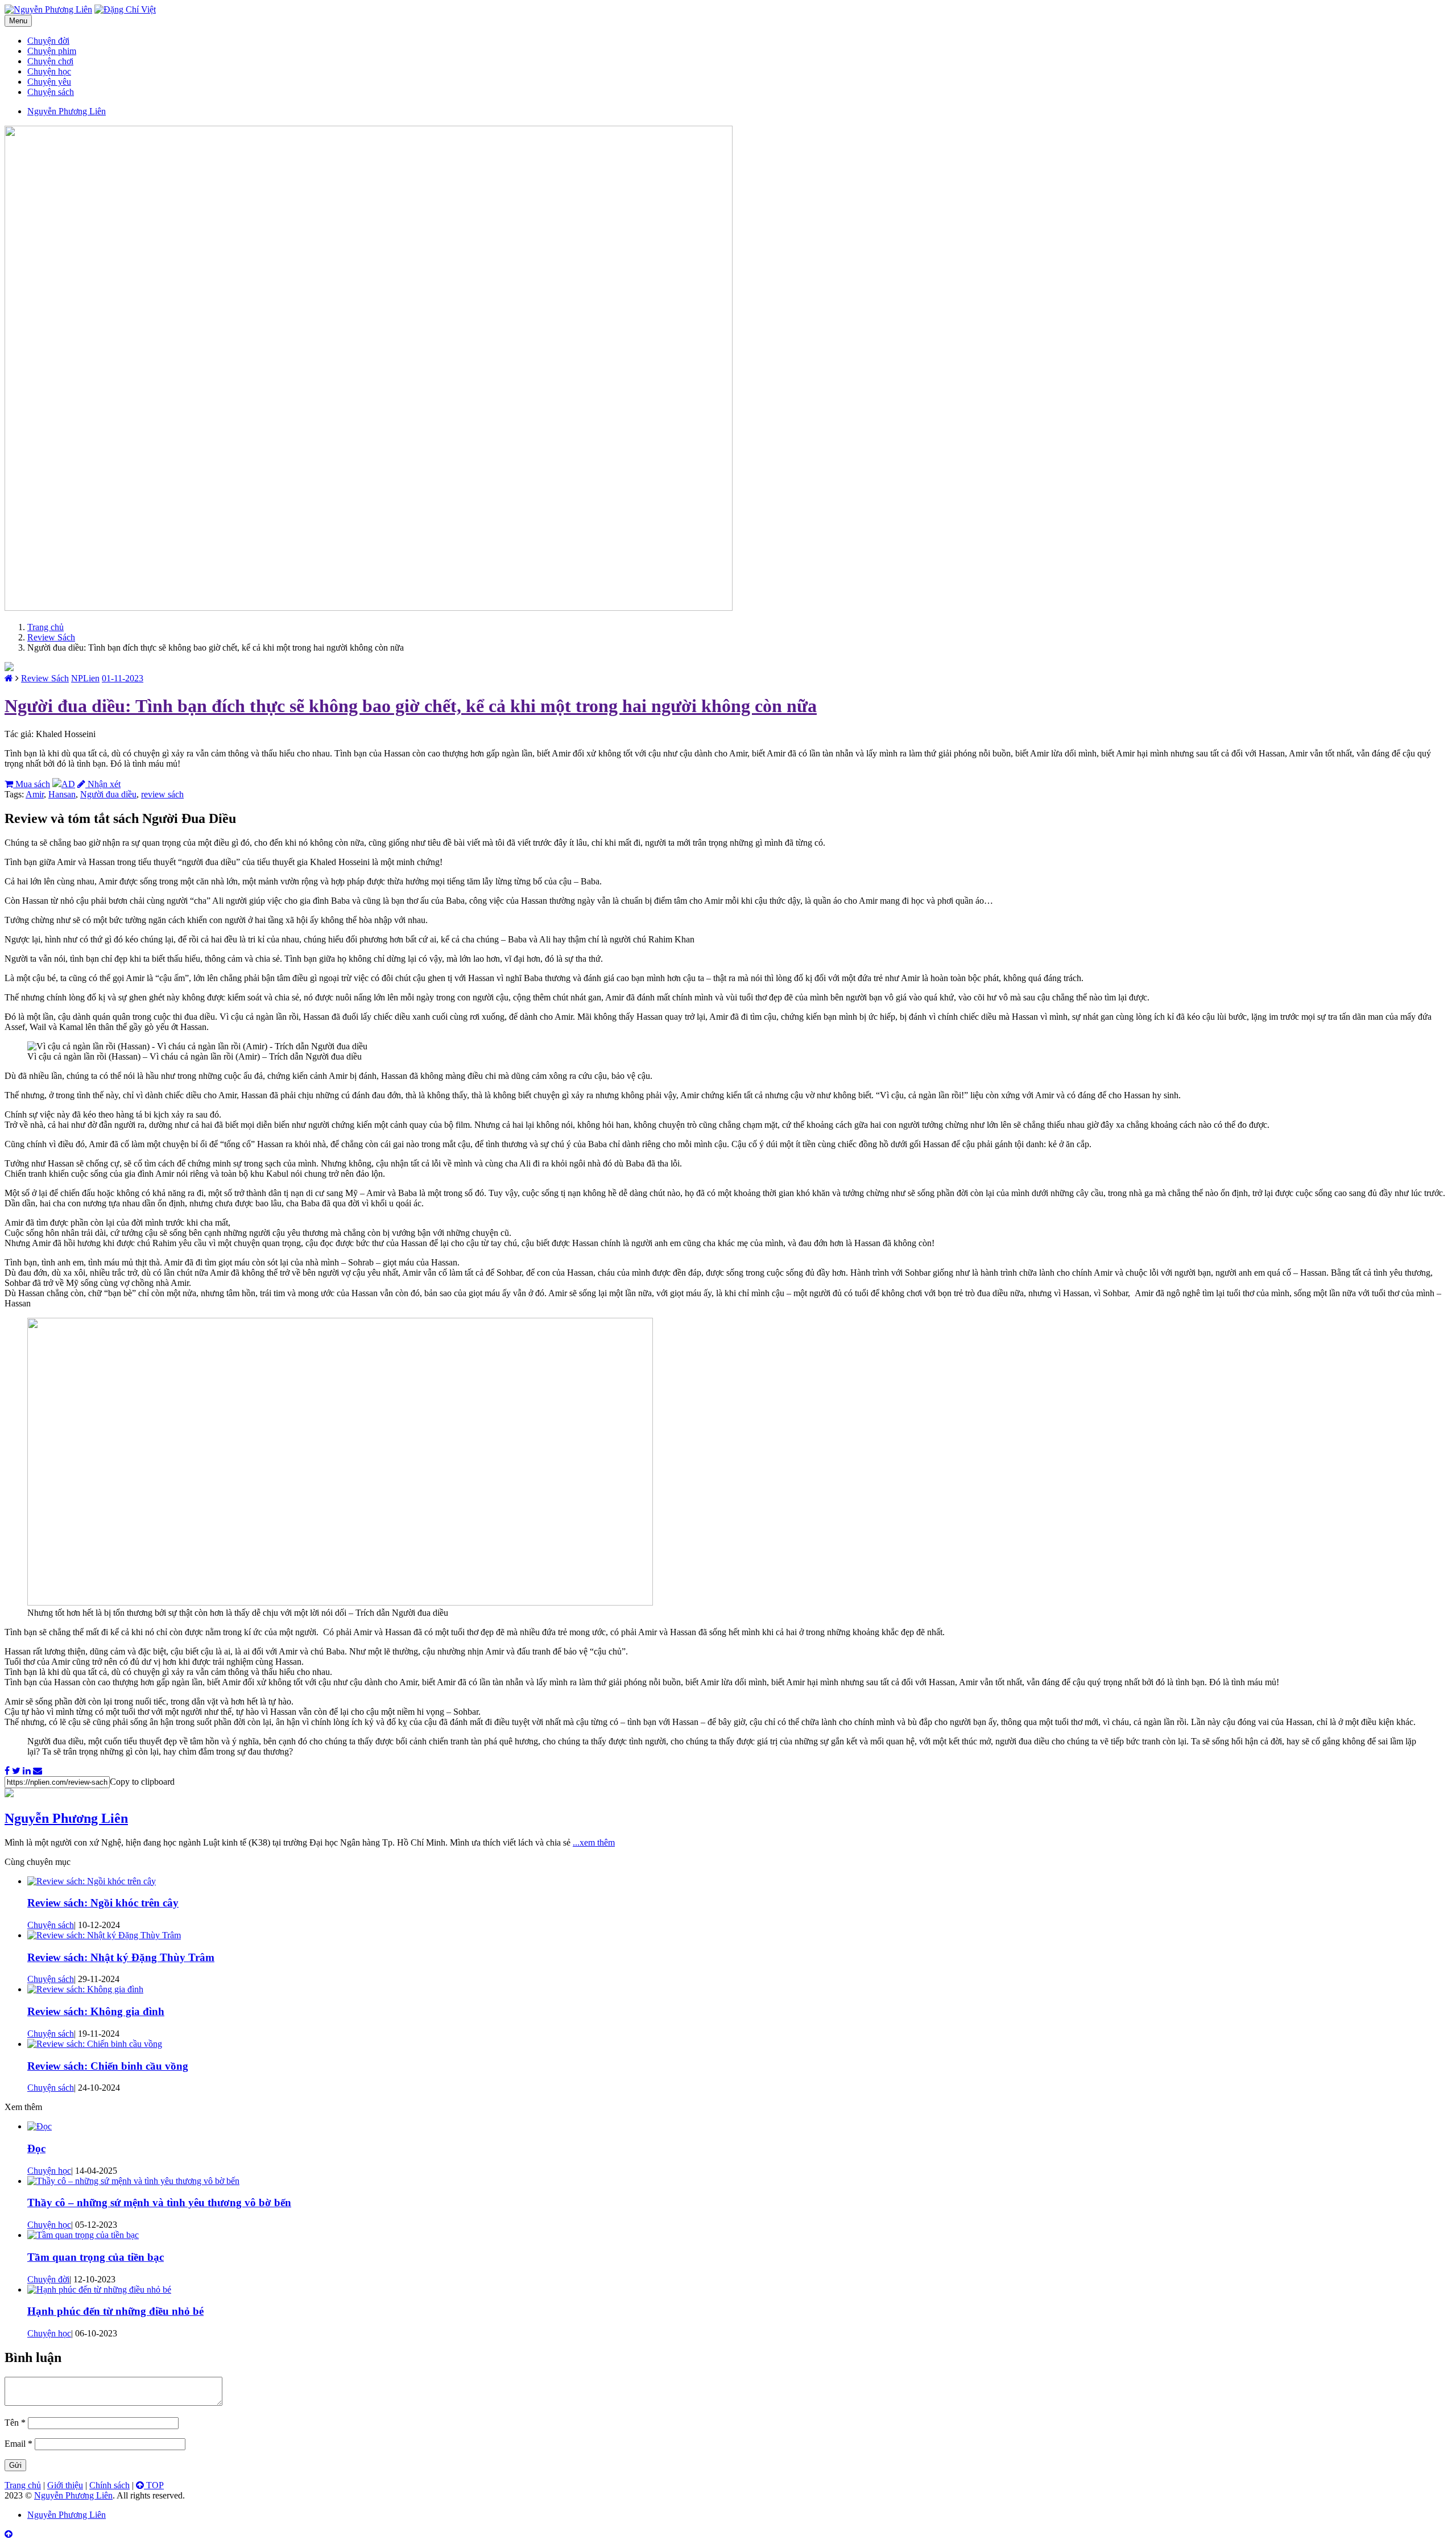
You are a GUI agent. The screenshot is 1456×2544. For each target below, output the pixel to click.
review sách (162, 794)
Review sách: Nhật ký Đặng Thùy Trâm (121, 1957)
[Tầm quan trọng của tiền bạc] (83, 2235)
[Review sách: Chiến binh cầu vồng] (95, 2044)
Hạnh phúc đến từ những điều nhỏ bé (115, 2311)
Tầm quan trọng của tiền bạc (96, 2257)
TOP (154, 2485)
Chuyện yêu (49, 82)
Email (18, 2444)
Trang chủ (45, 627)
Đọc (36, 2148)
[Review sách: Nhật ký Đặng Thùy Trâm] (104, 1935)
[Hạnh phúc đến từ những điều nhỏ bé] (99, 2289)
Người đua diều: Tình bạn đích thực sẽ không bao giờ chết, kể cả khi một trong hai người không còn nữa (411, 706)
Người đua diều (108, 794)
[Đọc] (40, 2126)
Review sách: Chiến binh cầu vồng (108, 2066)
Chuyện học (49, 71)
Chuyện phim (52, 51)
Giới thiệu (65, 2485)
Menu (18, 21)
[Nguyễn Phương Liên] (9, 678)
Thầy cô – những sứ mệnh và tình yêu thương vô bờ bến (159, 2202)
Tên (15, 2423)
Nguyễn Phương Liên (66, 1818)
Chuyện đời (48, 41)
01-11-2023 (123, 678)
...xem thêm (594, 1842)
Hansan (62, 794)
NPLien (85, 678)
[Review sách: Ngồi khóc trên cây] (92, 1881)
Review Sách (51, 637)
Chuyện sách (51, 92)
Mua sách (32, 784)
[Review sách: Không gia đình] (85, 1989)
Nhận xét (103, 784)
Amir (35, 794)
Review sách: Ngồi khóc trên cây (103, 1903)
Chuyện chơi (50, 61)
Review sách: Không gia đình (96, 2011)
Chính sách (109, 2485)
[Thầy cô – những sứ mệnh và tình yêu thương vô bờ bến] (133, 2181)
